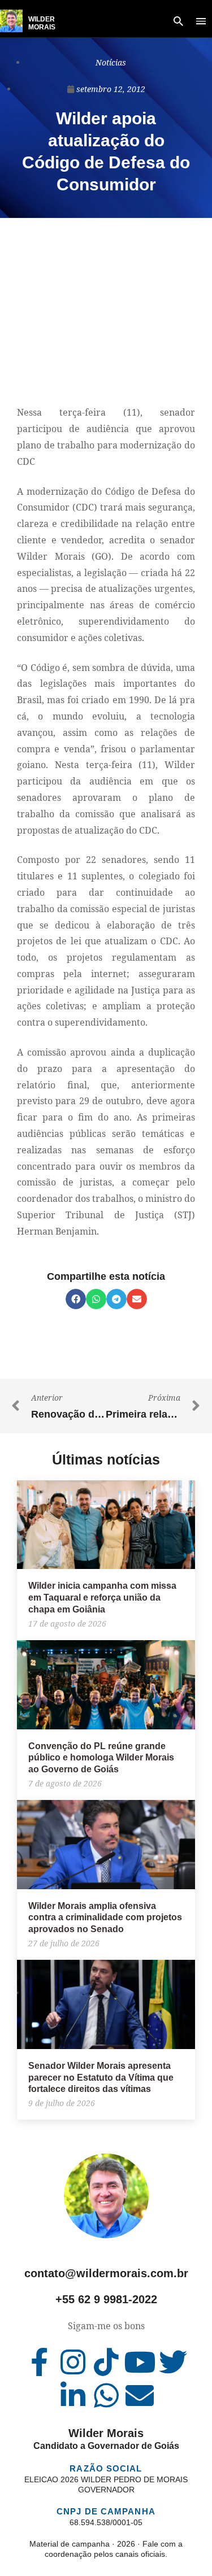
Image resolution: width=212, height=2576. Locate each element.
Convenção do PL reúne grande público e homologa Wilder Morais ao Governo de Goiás (101, 1758)
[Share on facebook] (76, 1299)
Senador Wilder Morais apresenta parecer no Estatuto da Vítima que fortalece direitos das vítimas (101, 2078)
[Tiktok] (106, 2362)
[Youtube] (140, 2362)
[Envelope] (140, 2395)
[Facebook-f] (40, 2362)
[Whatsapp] (106, 2395)
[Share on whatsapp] (96, 1299)
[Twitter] (173, 2362)
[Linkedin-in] (73, 2395)
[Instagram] (73, 2362)
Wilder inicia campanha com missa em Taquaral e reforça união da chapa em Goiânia (102, 1598)
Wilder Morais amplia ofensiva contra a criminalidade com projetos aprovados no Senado (105, 1918)
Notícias (111, 62)
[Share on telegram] (116, 1299)
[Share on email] (137, 1299)
